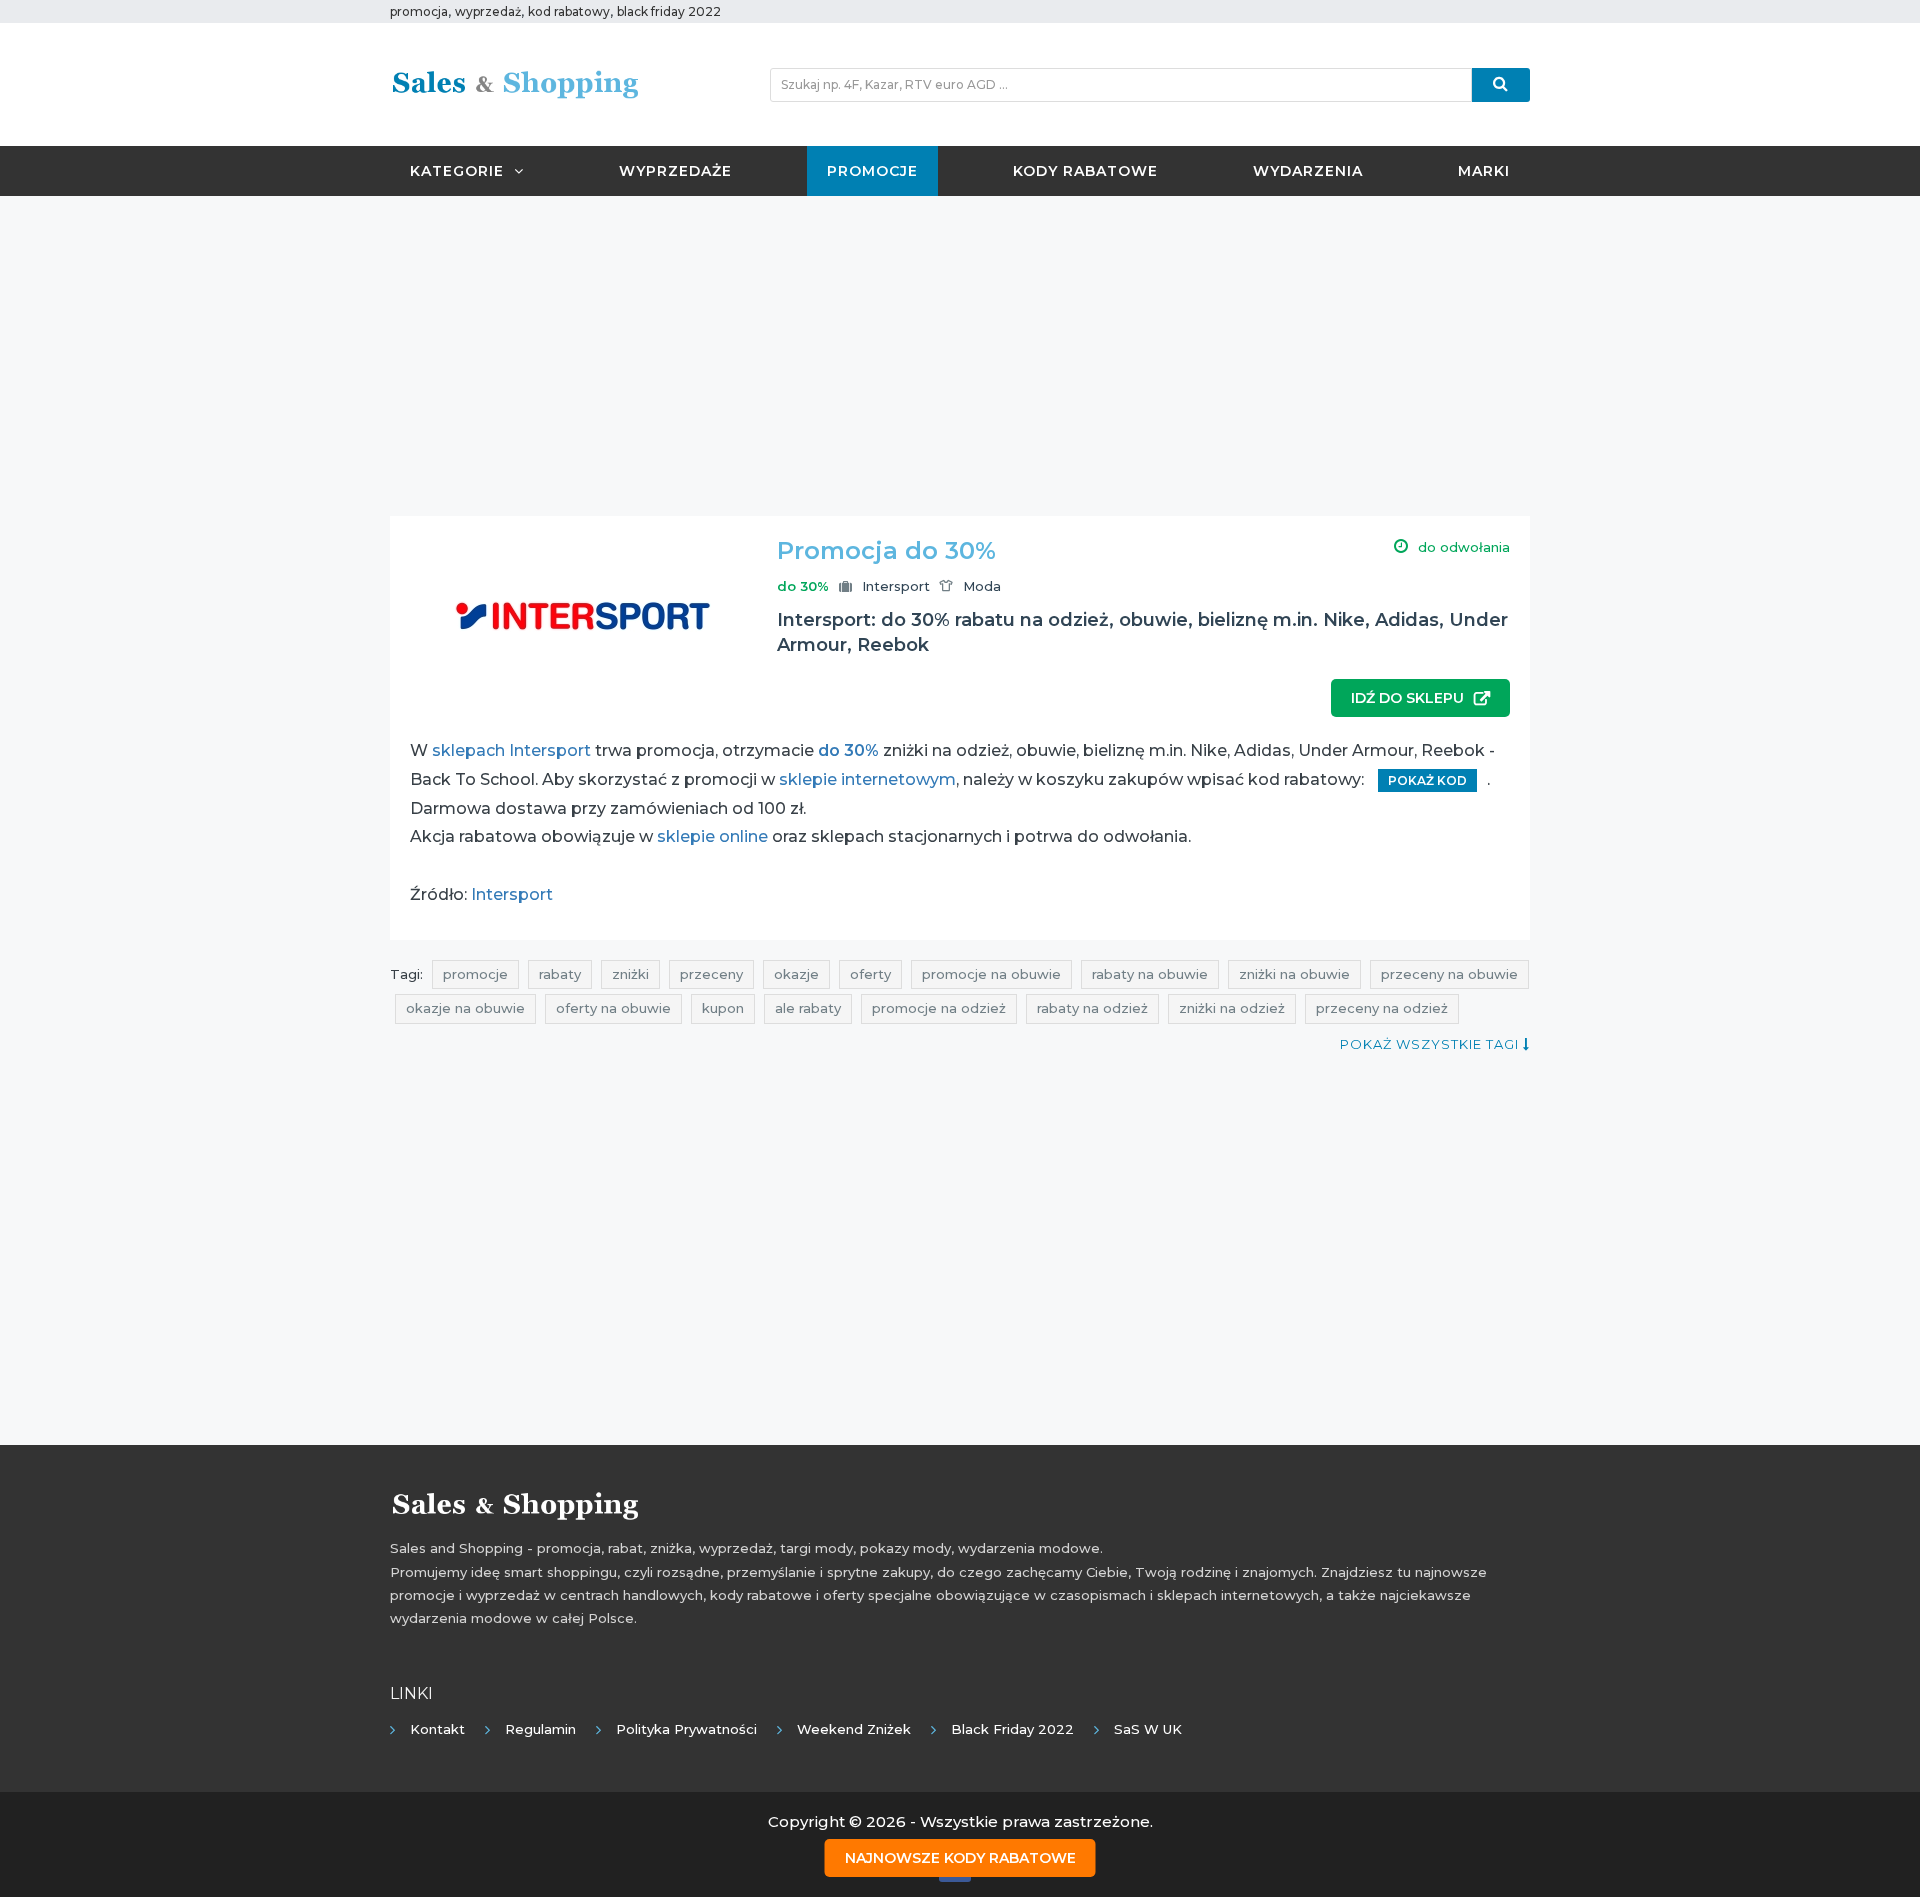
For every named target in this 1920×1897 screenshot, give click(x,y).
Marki (1484, 171)
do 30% (848, 750)
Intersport (896, 586)
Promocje (872, 171)
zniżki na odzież (1232, 1008)
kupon (723, 1008)
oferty (870, 974)
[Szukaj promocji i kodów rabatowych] (1501, 85)
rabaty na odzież (1092, 1008)
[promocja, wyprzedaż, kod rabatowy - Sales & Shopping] (515, 83)
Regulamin (540, 1729)
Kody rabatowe (1085, 171)
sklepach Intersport (511, 750)
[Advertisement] (960, 356)
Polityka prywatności (686, 1729)
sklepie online (712, 836)
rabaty (560, 974)
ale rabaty (808, 1008)
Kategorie (457, 171)
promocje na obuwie (991, 974)
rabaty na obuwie (1150, 974)
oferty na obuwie (613, 1008)
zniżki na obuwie (1294, 974)
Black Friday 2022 (1012, 1729)
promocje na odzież (939, 1008)
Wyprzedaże (675, 171)
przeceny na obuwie (1449, 974)
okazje (796, 974)
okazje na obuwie (465, 1008)
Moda (982, 586)
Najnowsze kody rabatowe (960, 1858)
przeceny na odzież (1382, 1008)
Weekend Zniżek (854, 1729)
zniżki (630, 974)
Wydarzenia (1308, 171)
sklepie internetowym (867, 779)
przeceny (711, 974)
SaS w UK (1148, 1729)
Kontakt (437, 1729)
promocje (475, 974)
